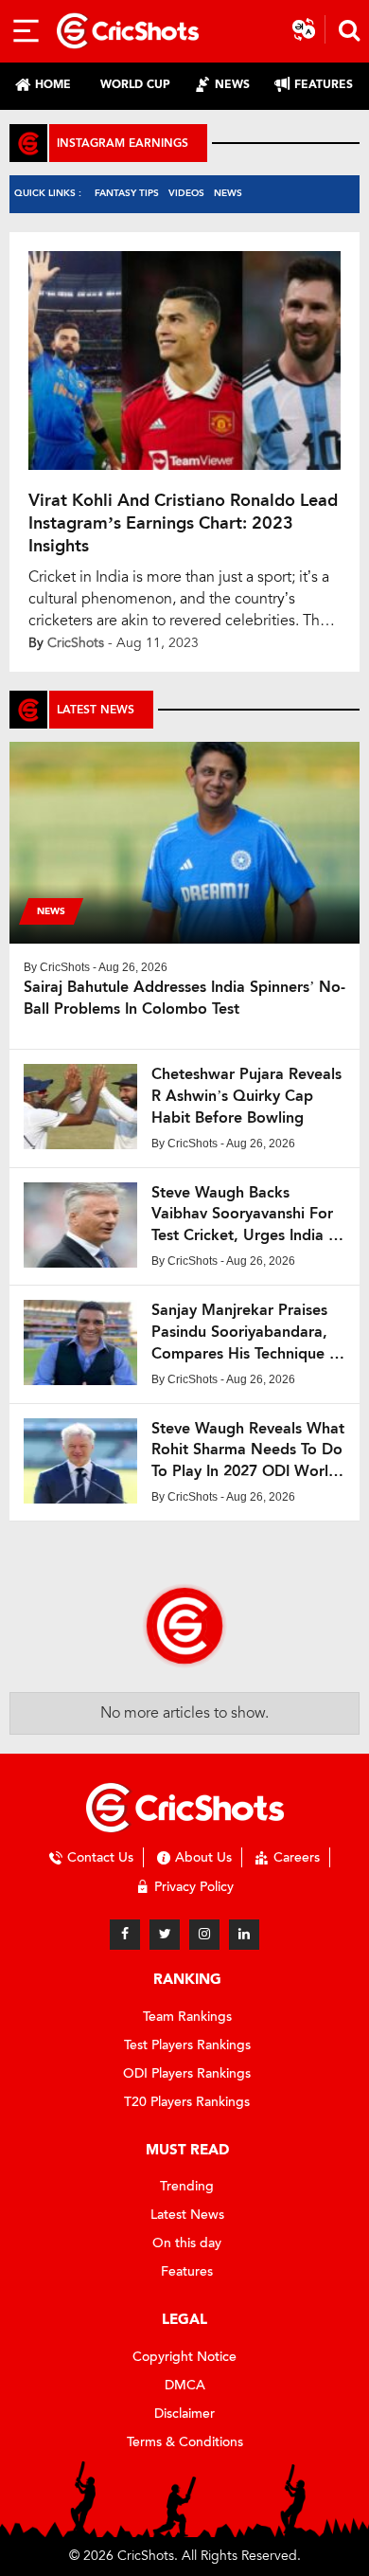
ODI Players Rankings (187, 2073)
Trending (187, 2186)
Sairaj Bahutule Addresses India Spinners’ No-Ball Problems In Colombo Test (184, 998)
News (228, 193)
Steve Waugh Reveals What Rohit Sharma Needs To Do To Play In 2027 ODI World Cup (248, 1451)
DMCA (185, 2385)
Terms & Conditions (185, 2442)
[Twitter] (165, 1935)
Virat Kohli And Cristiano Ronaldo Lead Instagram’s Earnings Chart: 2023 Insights (183, 523)
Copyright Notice (184, 2357)
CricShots (76, 643)
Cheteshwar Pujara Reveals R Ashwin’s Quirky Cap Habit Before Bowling (246, 1096)
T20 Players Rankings (187, 2102)
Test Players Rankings (187, 2045)
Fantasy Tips (127, 193)
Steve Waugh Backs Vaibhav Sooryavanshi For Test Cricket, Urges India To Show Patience (248, 1215)
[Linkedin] (244, 1935)
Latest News (187, 2215)
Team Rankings (187, 2017)
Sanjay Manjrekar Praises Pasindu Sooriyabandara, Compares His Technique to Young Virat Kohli (248, 1333)
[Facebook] (125, 1935)
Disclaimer (184, 2414)
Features (187, 2271)
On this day (187, 2243)
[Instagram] (204, 1935)
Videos (186, 193)
